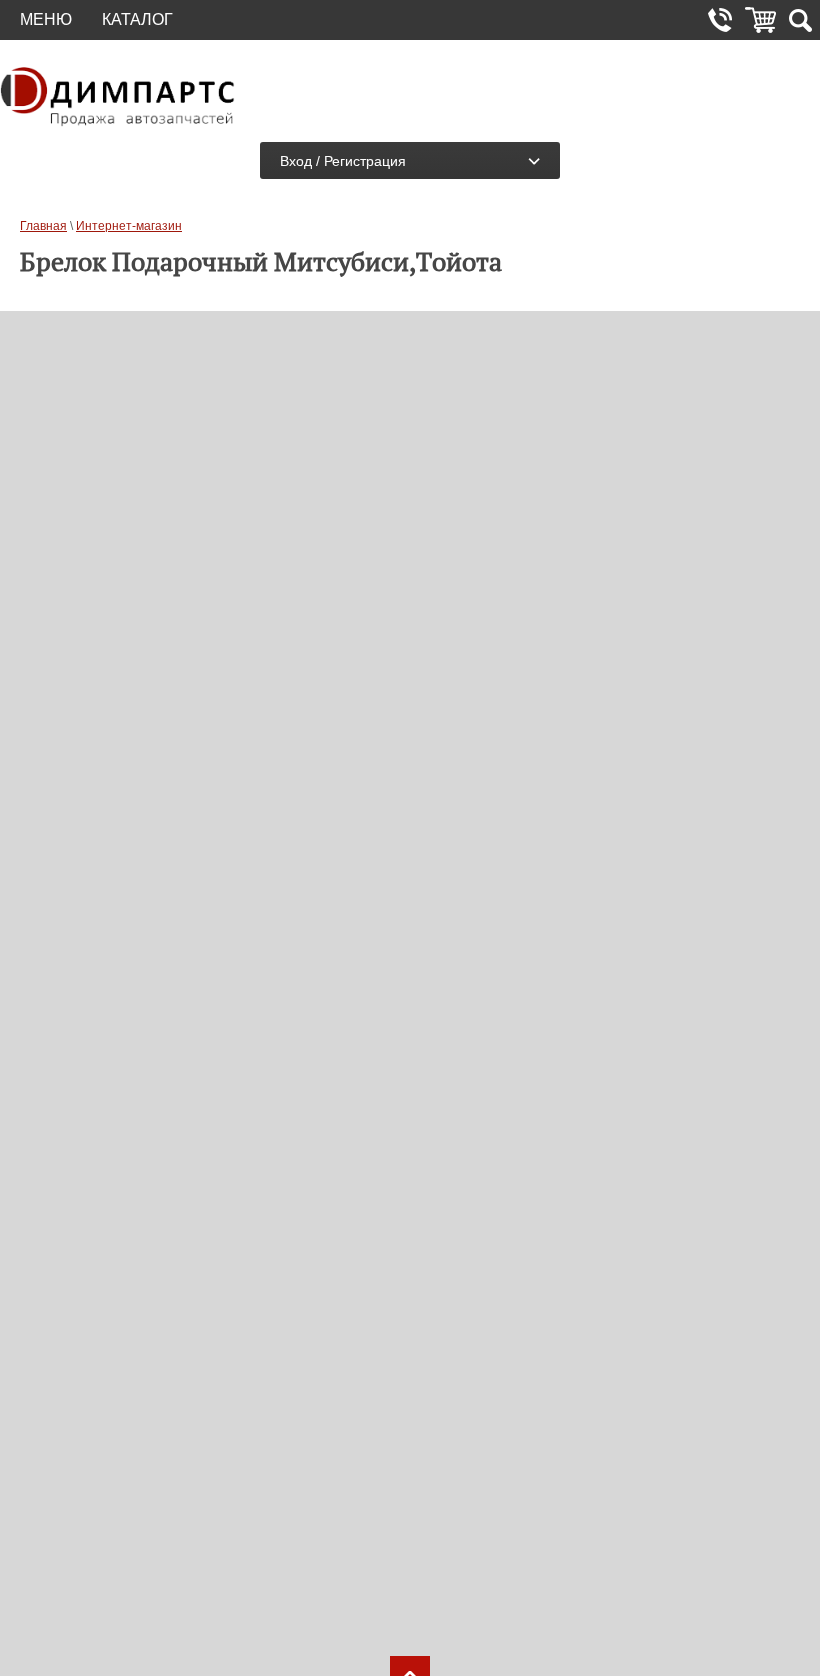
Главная (43, 226)
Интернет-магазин (129, 226)
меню (46, 19)
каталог (137, 19)
